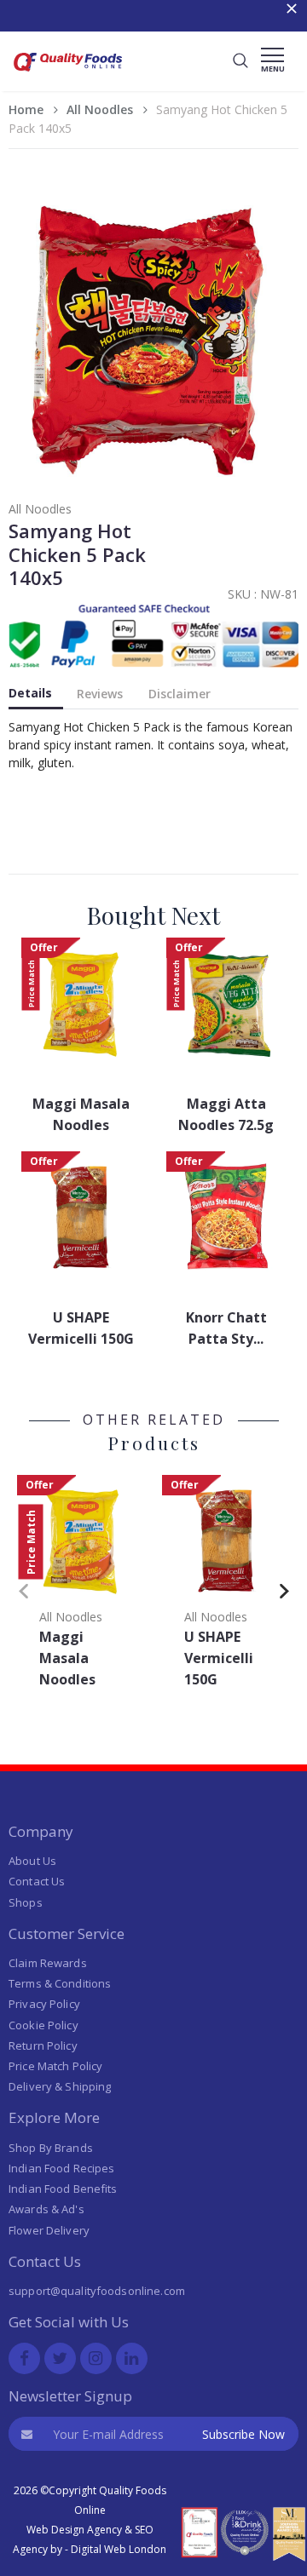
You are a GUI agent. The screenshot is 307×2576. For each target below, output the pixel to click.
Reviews (100, 694)
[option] (81, 1587)
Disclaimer (180, 694)
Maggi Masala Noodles (81, 1114)
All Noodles (100, 109)
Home (26, 109)
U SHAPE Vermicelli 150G (81, 1328)
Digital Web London (119, 2549)
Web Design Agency (74, 2530)
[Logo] (68, 74)
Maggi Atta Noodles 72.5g (226, 1114)
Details (30, 693)
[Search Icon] (240, 61)
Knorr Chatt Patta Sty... (226, 1328)
